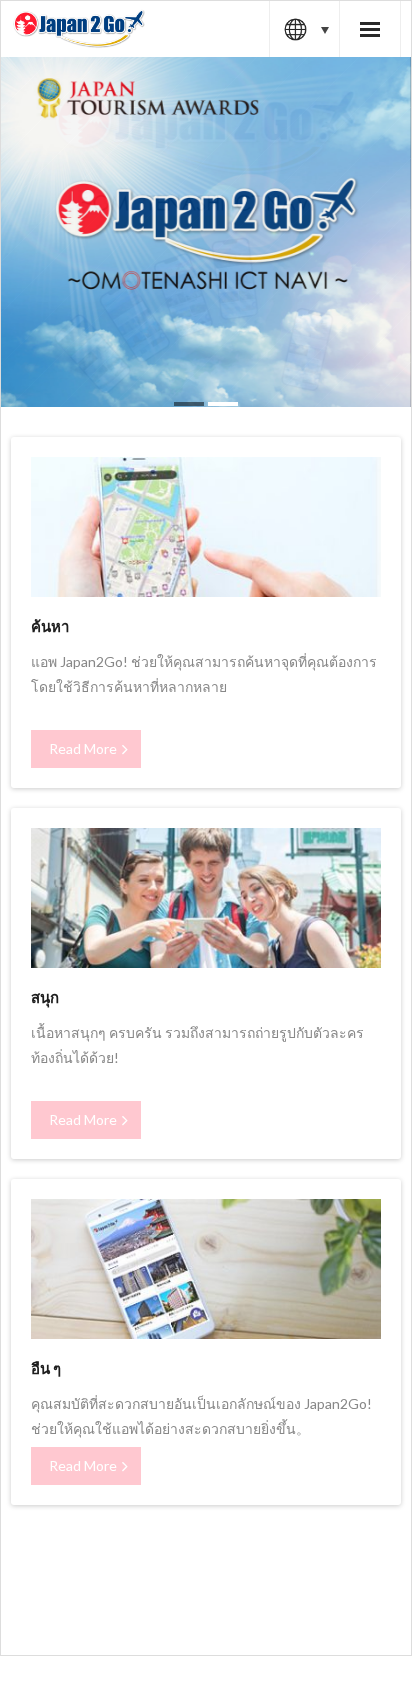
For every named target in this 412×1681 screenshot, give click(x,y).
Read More (83, 748)
